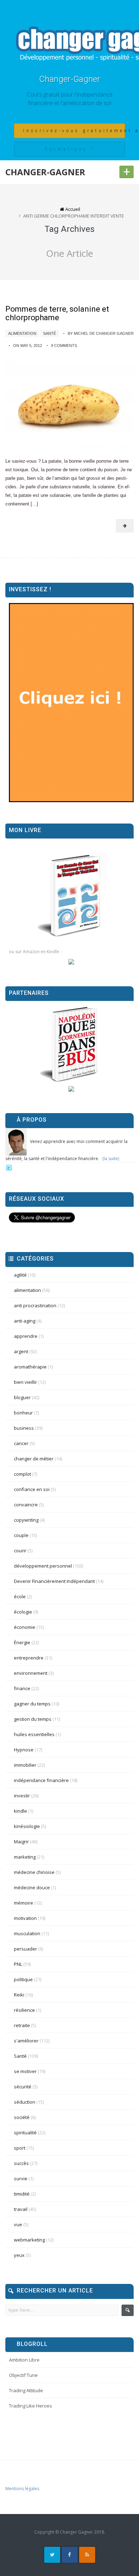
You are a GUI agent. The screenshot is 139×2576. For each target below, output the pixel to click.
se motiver (25, 2071)
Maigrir (21, 1842)
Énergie (22, 1642)
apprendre (26, 1336)
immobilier (25, 1765)
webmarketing (29, 2240)
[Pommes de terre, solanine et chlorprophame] (69, 403)
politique (23, 1979)
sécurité (23, 2087)
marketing (25, 1857)
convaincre (26, 1505)
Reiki (19, 1995)
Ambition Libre (24, 2360)
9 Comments (64, 346)
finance (22, 1688)
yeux (19, 2255)
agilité (20, 1275)
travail (21, 2209)
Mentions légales (22, 2489)
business (24, 1428)
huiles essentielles (34, 1734)
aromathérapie (30, 1367)
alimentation (22, 333)
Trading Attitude (26, 2390)
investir (22, 1796)
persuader (25, 1949)
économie (25, 1627)
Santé (50, 333)
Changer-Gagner (70, 79)
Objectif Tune (23, 2375)
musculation (27, 1933)
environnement (31, 1673)
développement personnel (43, 1566)
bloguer (22, 1397)
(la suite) (111, 1159)
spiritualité (25, 2133)
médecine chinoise (34, 1872)
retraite (22, 2025)
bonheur (23, 1413)
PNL (18, 1964)
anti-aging (25, 1321)
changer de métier (34, 1459)
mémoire (24, 1903)
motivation (25, 1918)
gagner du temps (32, 1704)
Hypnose (24, 1750)
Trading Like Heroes (30, 2406)
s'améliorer (26, 2041)
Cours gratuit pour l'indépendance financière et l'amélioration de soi (70, 99)
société (22, 2117)
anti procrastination (35, 1305)
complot (22, 1474)
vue (18, 2224)
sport (20, 2148)
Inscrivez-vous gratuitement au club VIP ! (74, 131)
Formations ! (69, 149)
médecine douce (32, 1887)
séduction (25, 2102)
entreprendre (29, 1658)
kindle (20, 1811)
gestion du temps (33, 1719)
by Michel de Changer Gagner (101, 333)
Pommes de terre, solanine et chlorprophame (57, 313)
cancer (21, 1443)
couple (21, 1535)
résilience (24, 2010)
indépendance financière (41, 1780)
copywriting (26, 1520)
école (20, 1596)
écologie (23, 1612)
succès (21, 2163)
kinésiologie (27, 1826)
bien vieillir (25, 1382)
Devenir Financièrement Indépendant (54, 1581)
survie (21, 2178)
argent (21, 1351)
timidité (22, 2194)
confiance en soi (32, 1489)
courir (20, 1551)
